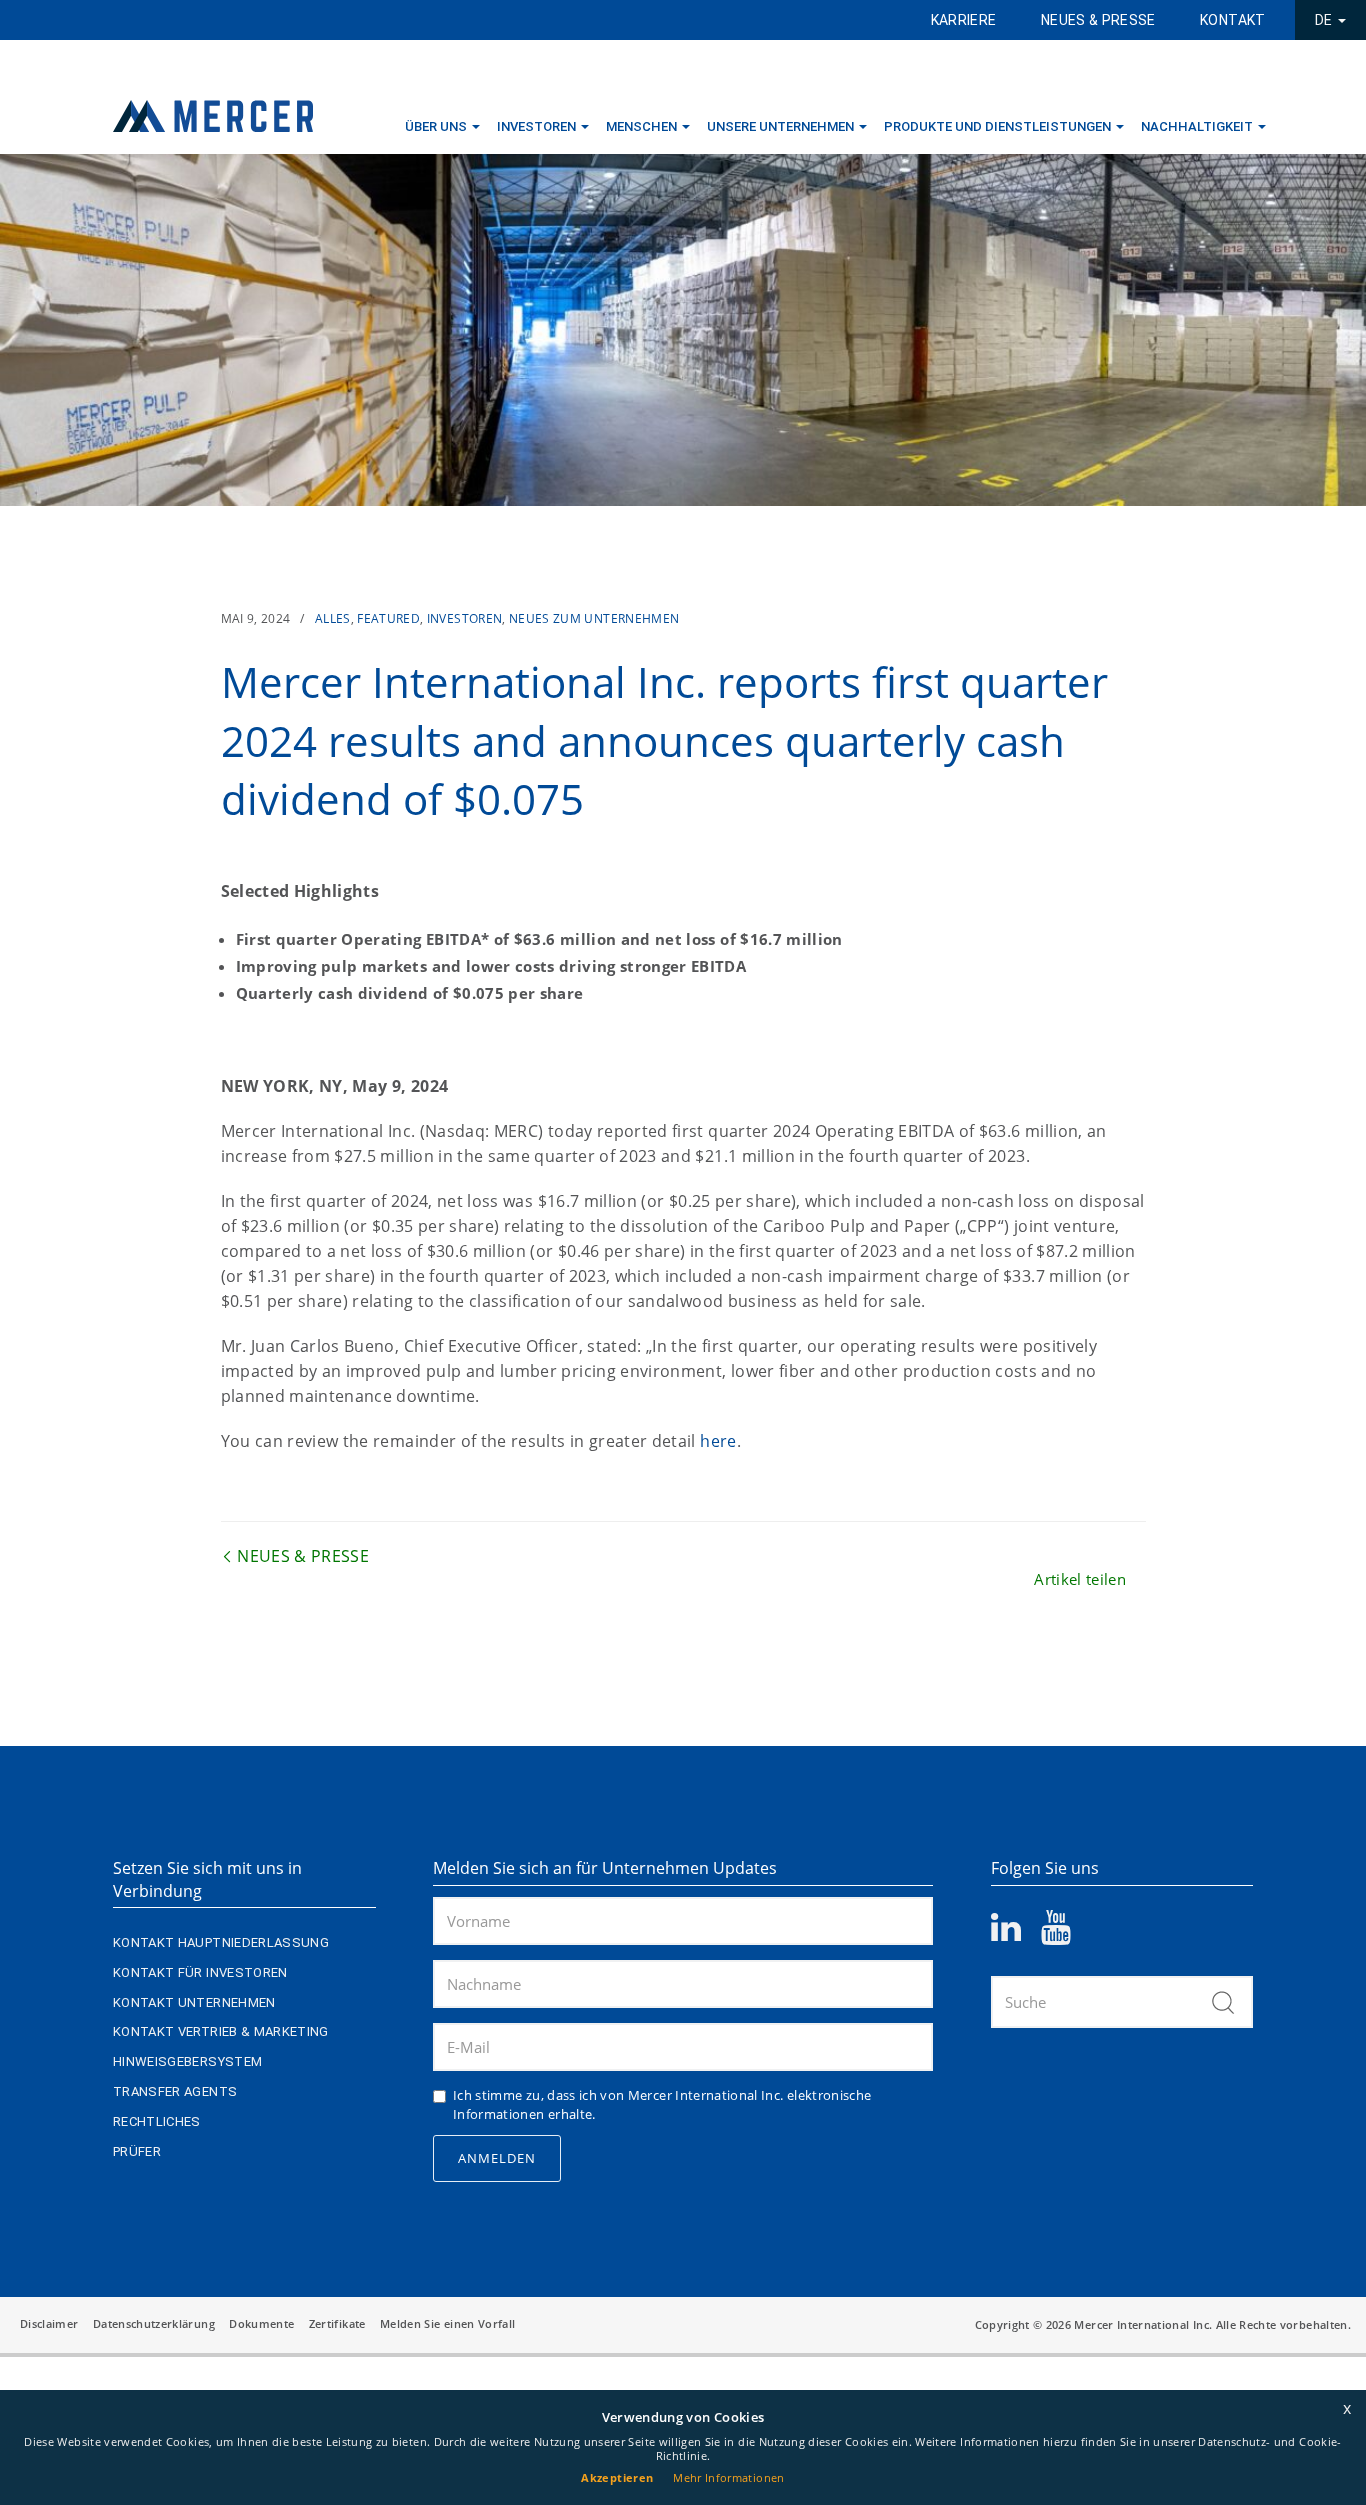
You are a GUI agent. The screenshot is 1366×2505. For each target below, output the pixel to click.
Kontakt (1232, 20)
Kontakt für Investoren (200, 1972)
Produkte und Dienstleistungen (997, 126)
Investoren (536, 126)
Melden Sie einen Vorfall (447, 2323)
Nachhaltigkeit (1197, 126)
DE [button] (1325, 20)
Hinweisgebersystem (187, 2061)
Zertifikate (337, 2323)
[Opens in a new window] (1016, 1934)
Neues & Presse (1098, 20)
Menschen (641, 126)
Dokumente (261, 2323)
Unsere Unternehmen (780, 126)
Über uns (436, 126)
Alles (333, 618)
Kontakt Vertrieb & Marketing (221, 2031)
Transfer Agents (175, 2091)
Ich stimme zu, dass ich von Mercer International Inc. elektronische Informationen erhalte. (662, 2105)
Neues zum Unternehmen (594, 618)
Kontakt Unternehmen (194, 2002)
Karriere (964, 20)
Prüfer (137, 2151)
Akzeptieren (617, 2477)
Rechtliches (157, 2121)
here (718, 1441)
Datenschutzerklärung (154, 2323)
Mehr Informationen (728, 2477)
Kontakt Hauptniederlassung (221, 1942)
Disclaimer (49, 2323)
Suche (1223, 2002)
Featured (388, 618)
